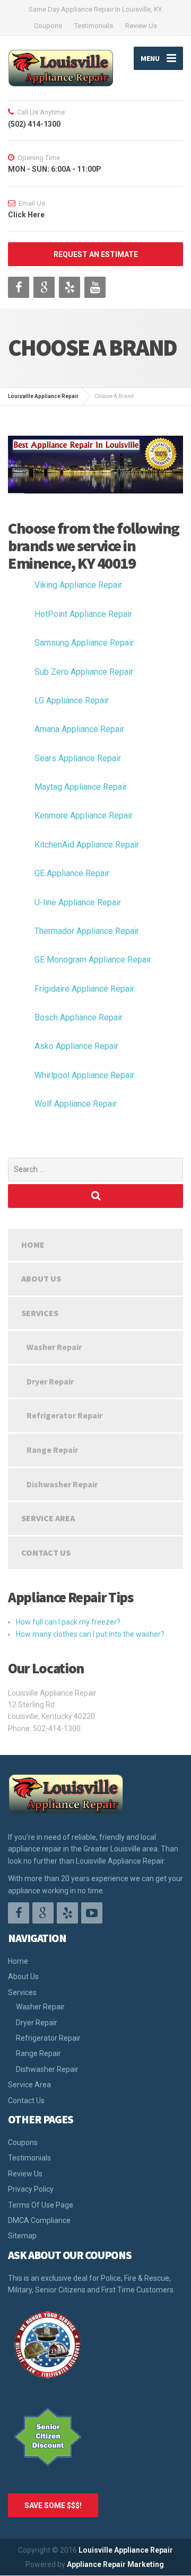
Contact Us (46, 1552)
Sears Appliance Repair (78, 758)
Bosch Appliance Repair (79, 1017)
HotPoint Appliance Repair (83, 614)
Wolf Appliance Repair (76, 1104)
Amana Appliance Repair (79, 729)
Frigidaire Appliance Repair (84, 989)
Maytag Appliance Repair (81, 787)
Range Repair (52, 1450)
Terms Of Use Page (41, 2205)
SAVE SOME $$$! (53, 2506)
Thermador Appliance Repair (87, 931)
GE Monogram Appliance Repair (93, 960)
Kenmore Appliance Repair (84, 815)
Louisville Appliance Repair (126, 2550)
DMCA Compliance (39, 2220)
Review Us (141, 26)
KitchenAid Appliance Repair (87, 845)
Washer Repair (54, 1347)
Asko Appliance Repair (76, 1046)
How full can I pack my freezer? (68, 1622)
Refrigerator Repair (64, 1415)
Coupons (48, 26)
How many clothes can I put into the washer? (90, 1634)
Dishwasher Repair (62, 1484)
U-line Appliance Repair (78, 902)
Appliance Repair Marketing (115, 2564)
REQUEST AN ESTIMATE (96, 254)
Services (40, 1313)
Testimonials (94, 26)
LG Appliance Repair (72, 700)
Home (33, 1245)
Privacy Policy (31, 2189)
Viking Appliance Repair (78, 585)
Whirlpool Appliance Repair (84, 1075)
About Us (41, 1278)
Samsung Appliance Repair (84, 643)
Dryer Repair (50, 1381)
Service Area (48, 1518)
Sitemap (22, 2236)
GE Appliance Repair (72, 873)
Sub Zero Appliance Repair (84, 672)
